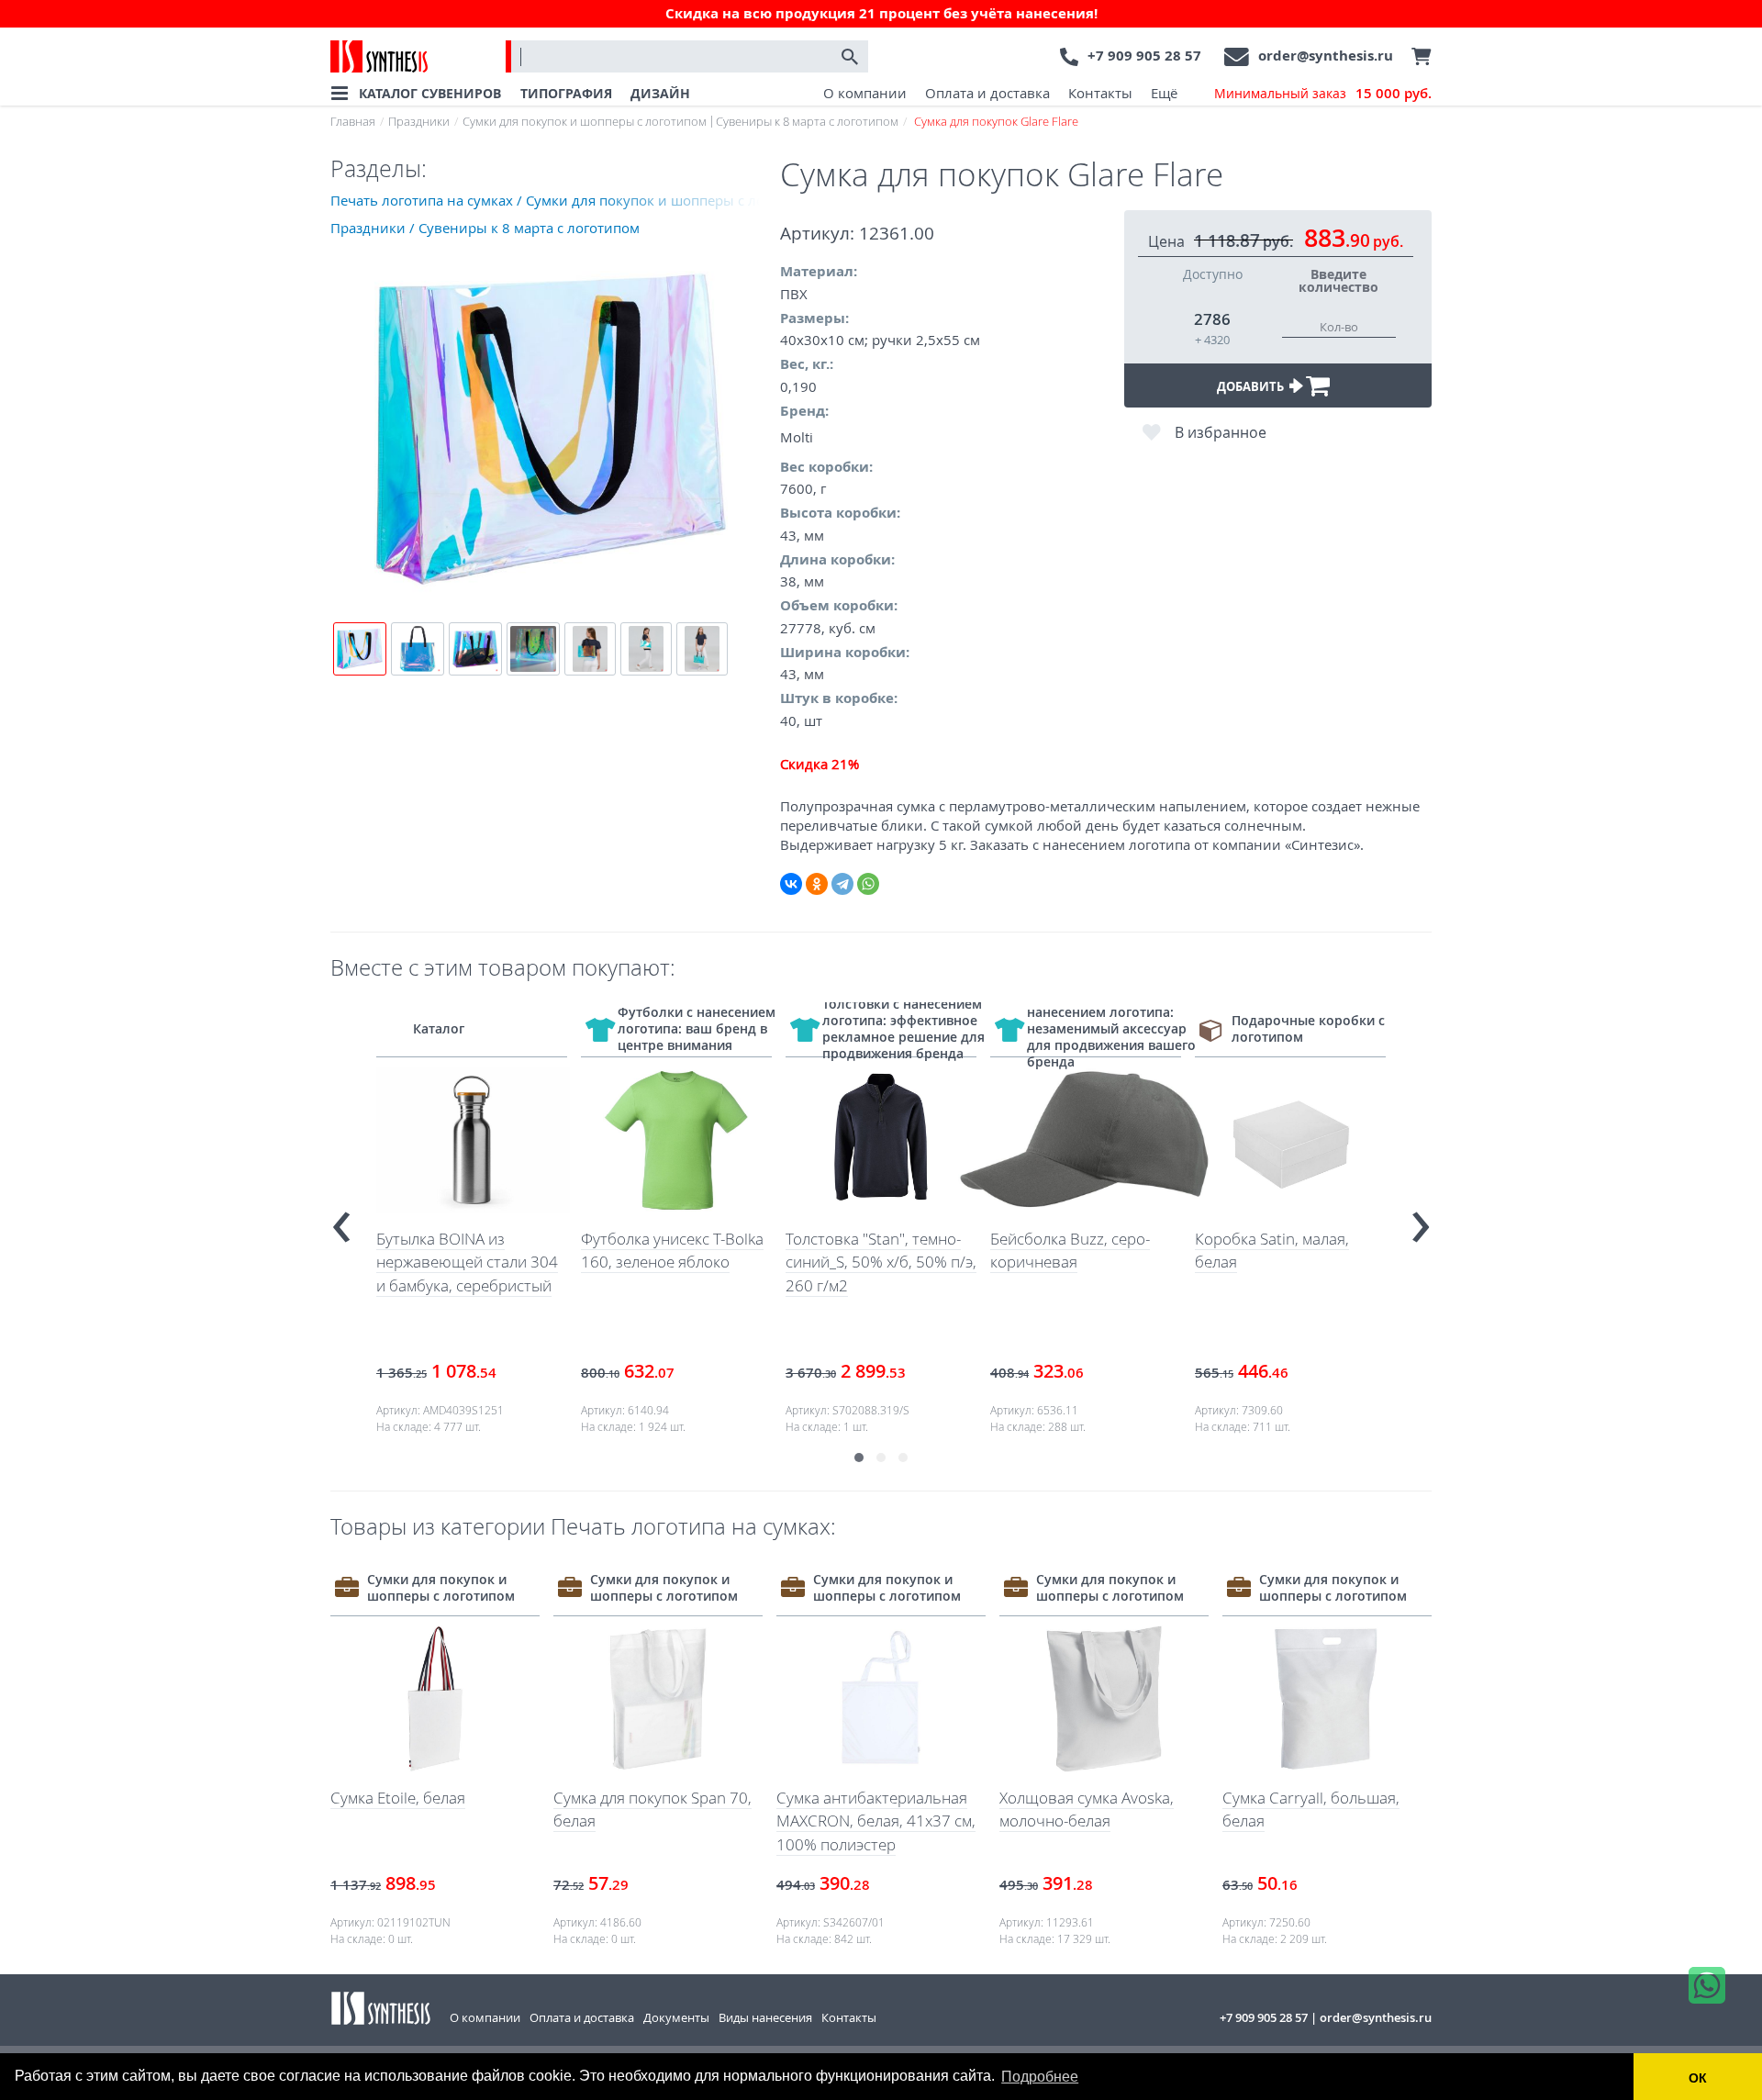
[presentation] (341, 1219)
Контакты (1100, 93)
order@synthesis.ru (1326, 56)
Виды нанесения (765, 2017)
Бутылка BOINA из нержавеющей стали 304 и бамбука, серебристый (467, 1262)
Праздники (419, 121)
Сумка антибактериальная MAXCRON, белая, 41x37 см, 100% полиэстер (876, 1821)
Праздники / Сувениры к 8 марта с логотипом (485, 228)
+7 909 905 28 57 (1144, 56)
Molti (797, 437)
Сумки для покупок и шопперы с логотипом (585, 121)
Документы (676, 2017)
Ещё (1164, 93)
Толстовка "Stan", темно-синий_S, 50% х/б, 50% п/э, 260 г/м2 (881, 1262)
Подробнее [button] (1040, 2077)
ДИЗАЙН (660, 93)
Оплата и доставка (987, 93)
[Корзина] (1417, 57)
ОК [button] (1698, 2078)
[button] (859, 1458)
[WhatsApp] (868, 884)
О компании (865, 93)
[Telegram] (842, 884)
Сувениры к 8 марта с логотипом (807, 121)
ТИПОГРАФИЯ (566, 93)
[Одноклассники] (817, 884)
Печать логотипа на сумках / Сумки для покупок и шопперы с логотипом (555, 200)
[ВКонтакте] (791, 884)
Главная (353, 121)
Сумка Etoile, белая (398, 1798)
